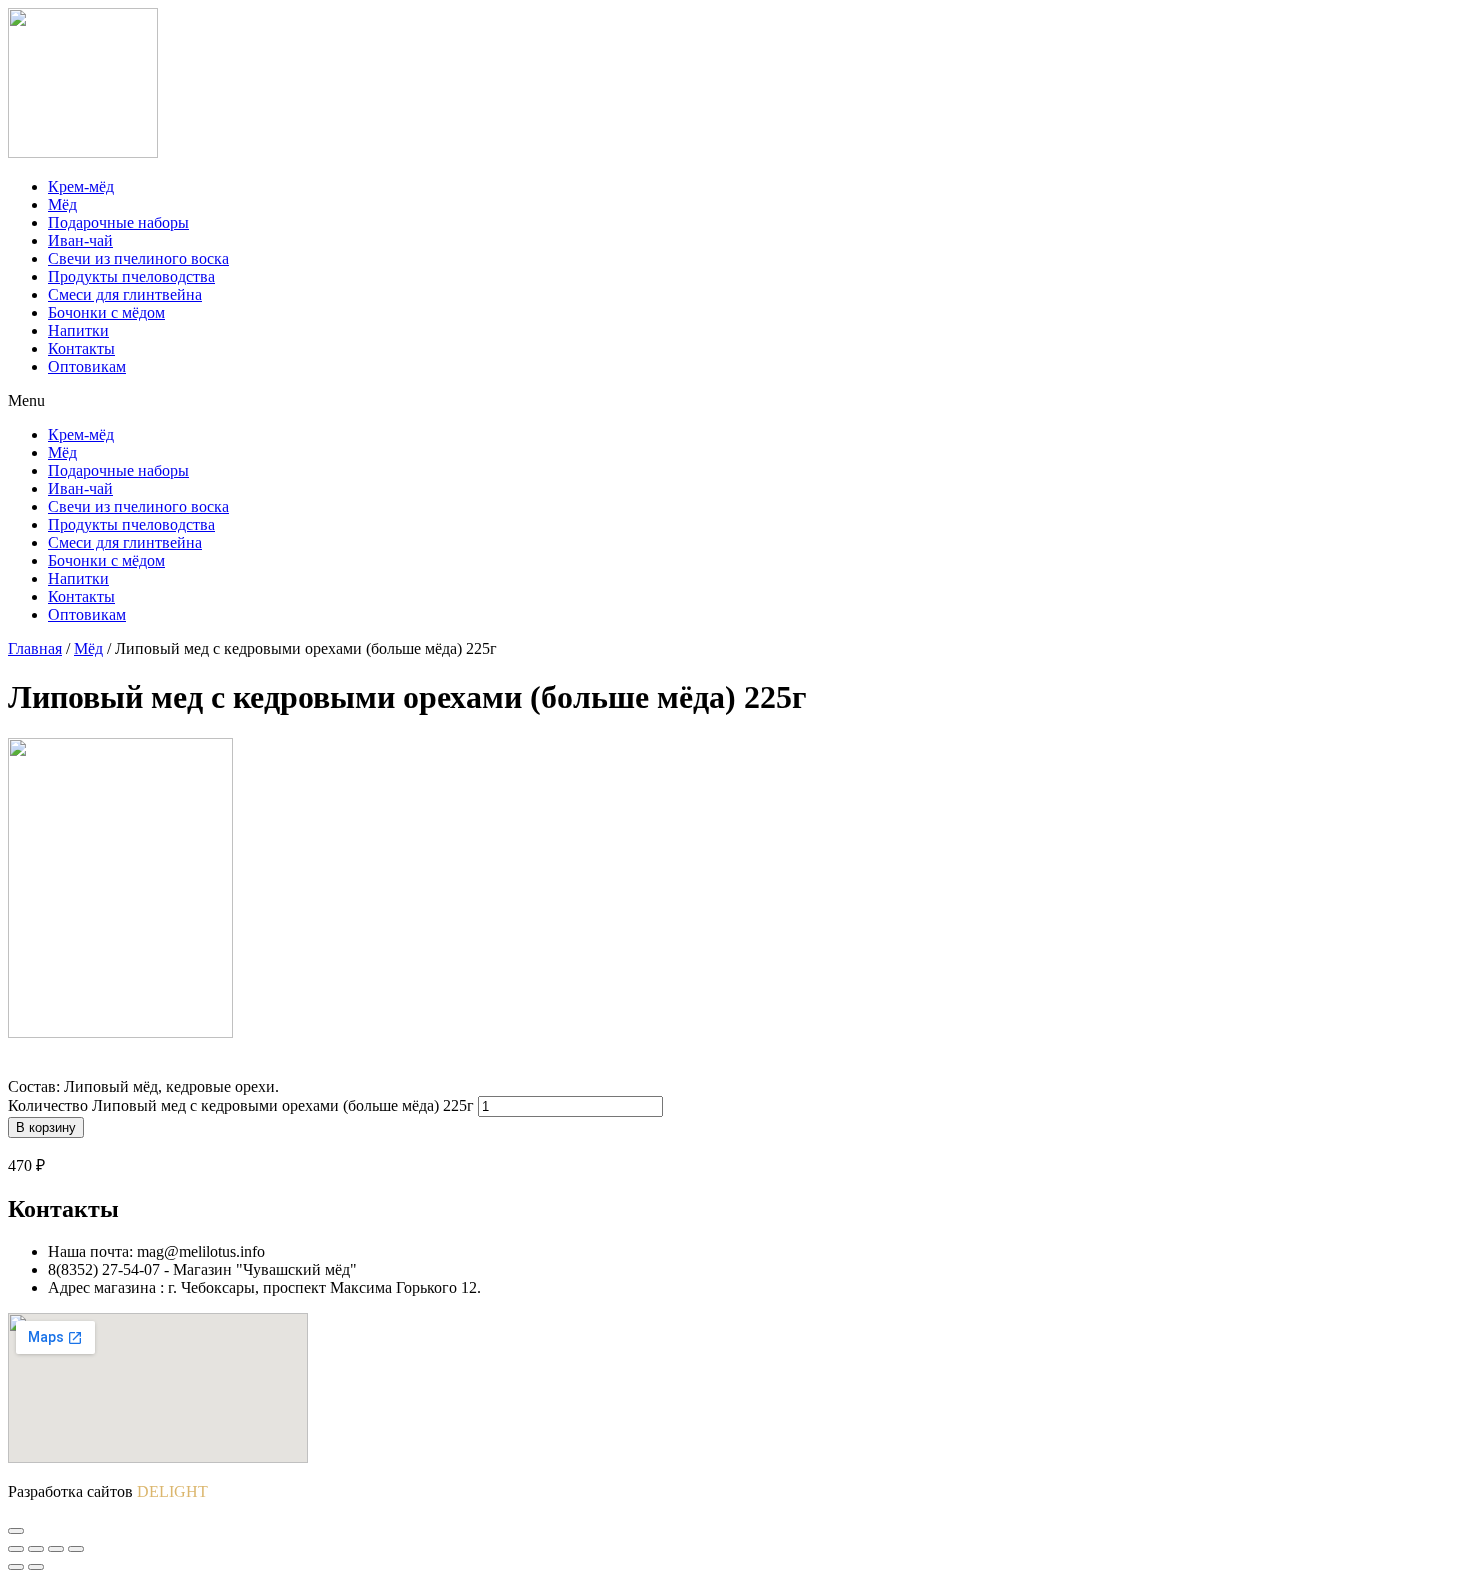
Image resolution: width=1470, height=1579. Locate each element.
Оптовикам (87, 366)
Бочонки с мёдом (106, 312)
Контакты (81, 348)
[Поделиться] (36, 1549)
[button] (735, 401)
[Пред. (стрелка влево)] (16, 1567)
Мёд (62, 204)
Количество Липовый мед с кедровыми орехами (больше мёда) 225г (241, 1105)
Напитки (78, 330)
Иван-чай (80, 240)
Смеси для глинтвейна (125, 294)
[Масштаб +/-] (76, 1549)
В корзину (46, 1127)
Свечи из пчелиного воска (138, 258)
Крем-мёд (81, 186)
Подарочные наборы (118, 222)
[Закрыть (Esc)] (16, 1549)
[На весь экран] (56, 1549)
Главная (35, 648)
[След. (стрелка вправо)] (36, 1567)
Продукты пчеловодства (131, 276)
